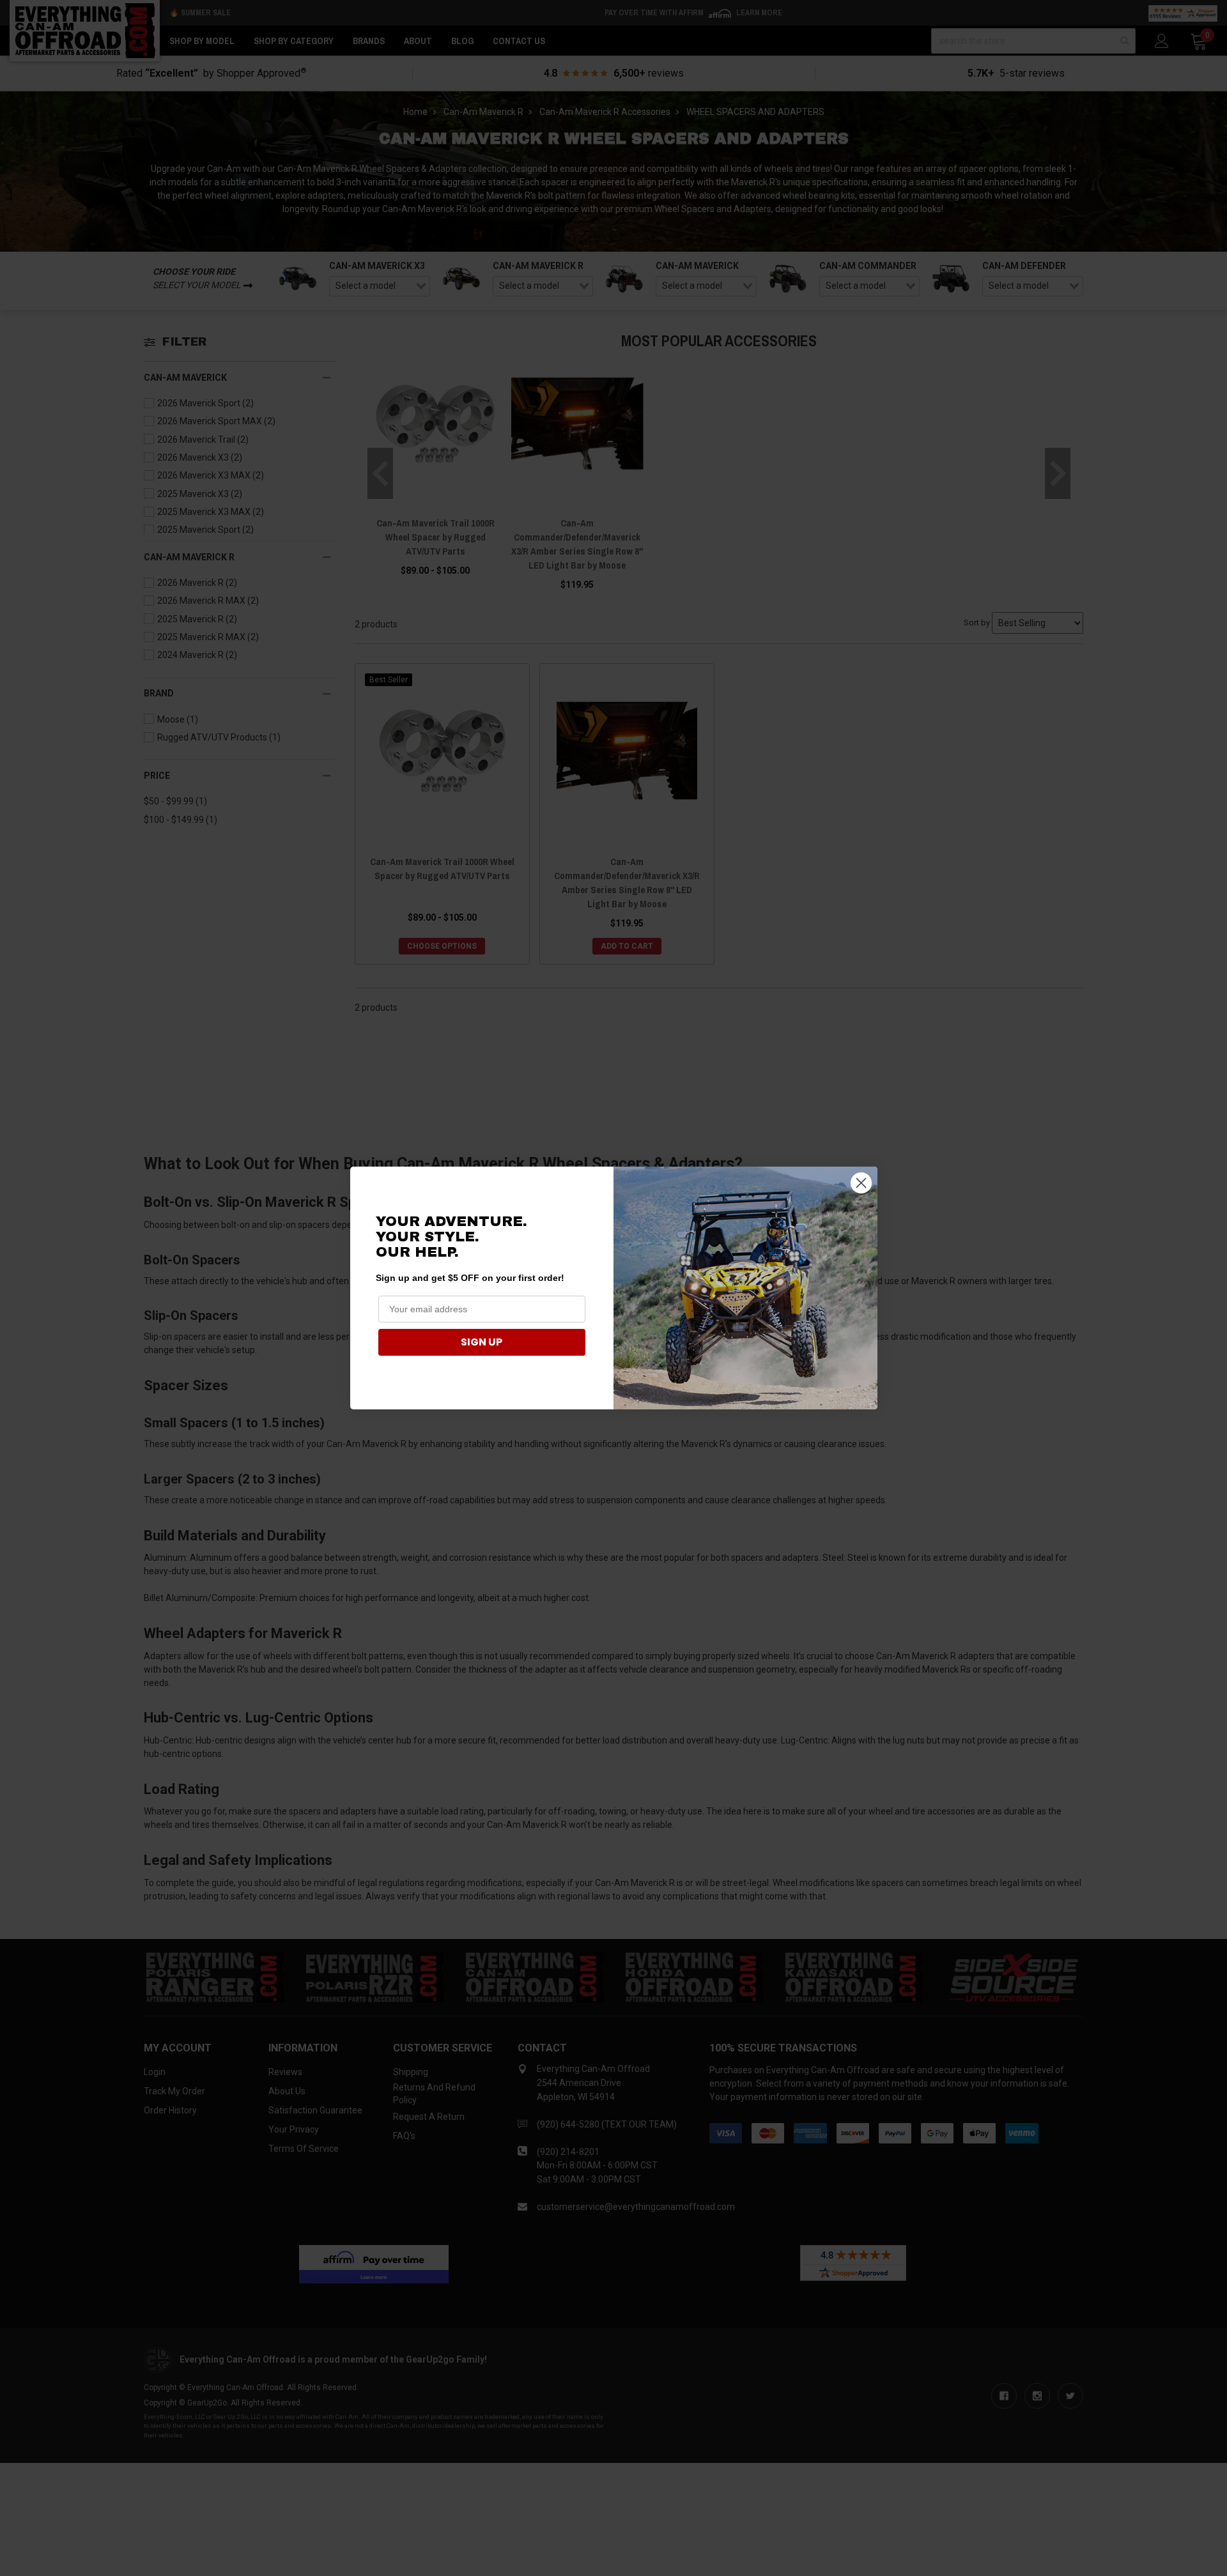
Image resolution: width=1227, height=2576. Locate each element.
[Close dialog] (861, 1183)
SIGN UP (482, 1342)
